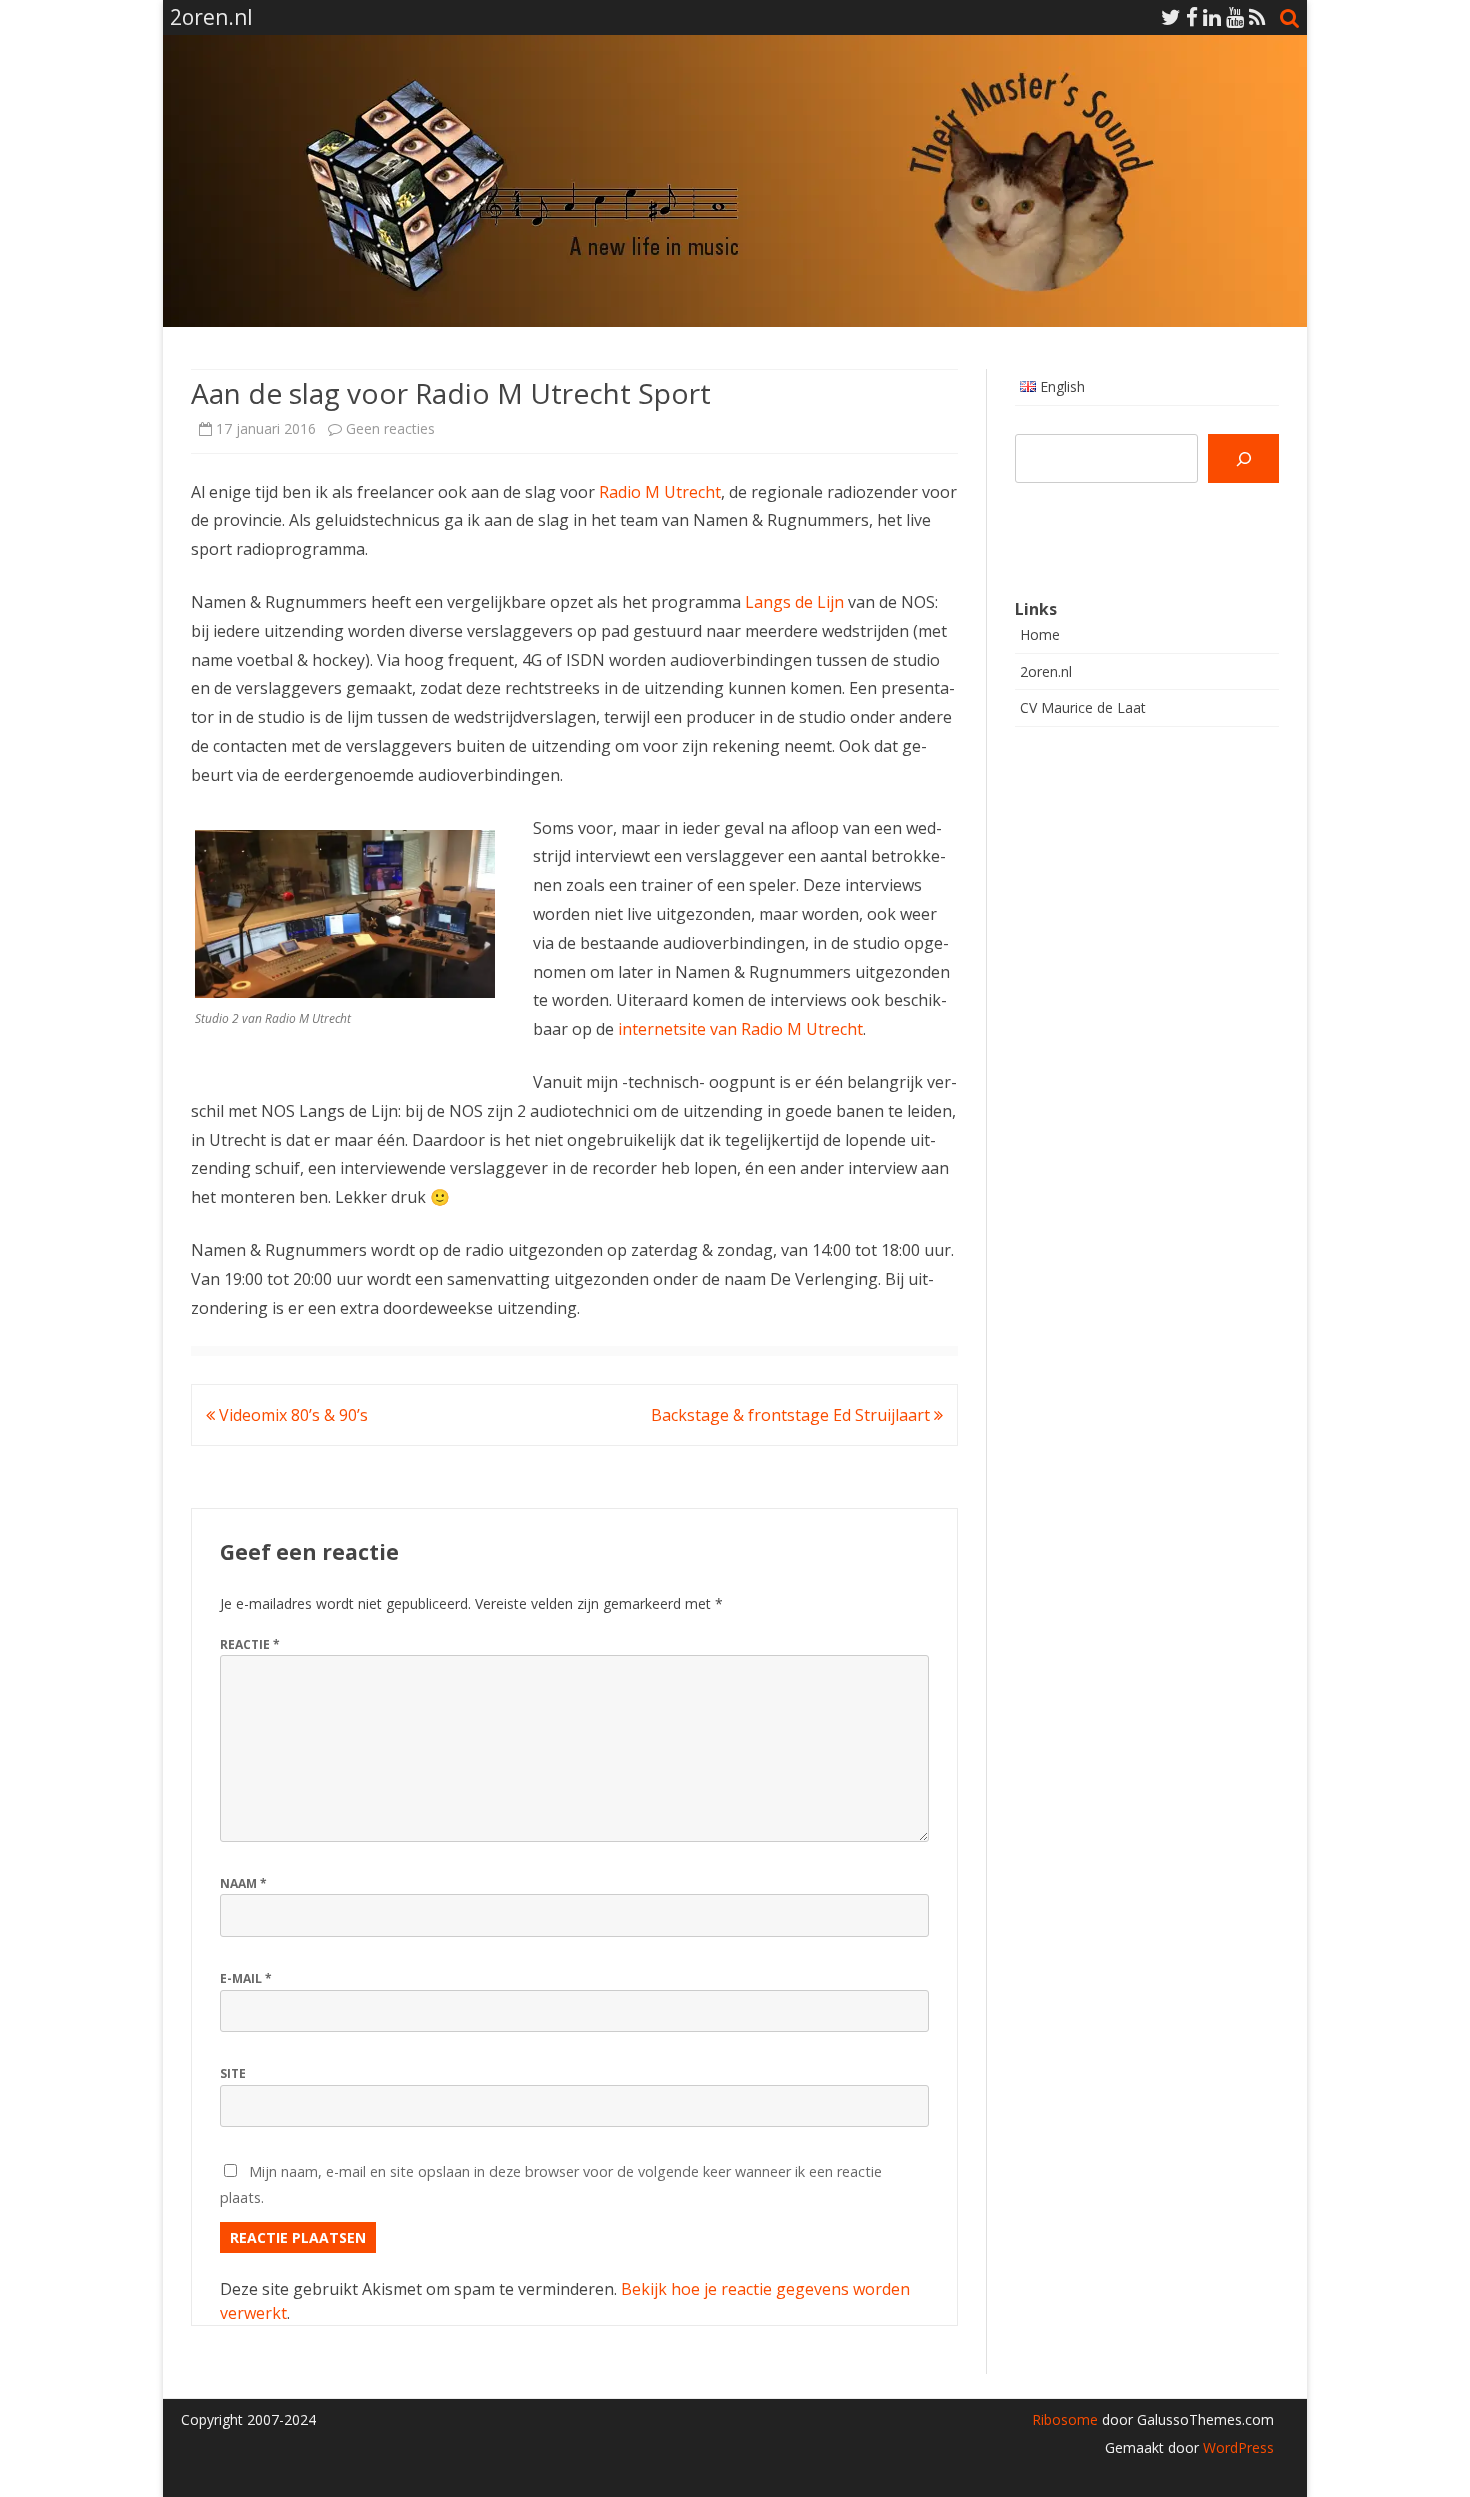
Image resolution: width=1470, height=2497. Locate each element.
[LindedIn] (1212, 17)
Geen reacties (390, 428)
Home (1040, 634)
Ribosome (1065, 2419)
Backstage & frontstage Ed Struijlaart (792, 1415)
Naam (243, 1883)
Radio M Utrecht (660, 492)
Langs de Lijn (794, 602)
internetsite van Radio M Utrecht (740, 1029)
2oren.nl (1046, 671)
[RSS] (1257, 17)
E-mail (246, 1978)
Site (233, 2073)
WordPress (1236, 2447)
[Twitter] (1171, 17)
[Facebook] (1192, 17)
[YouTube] (1235, 17)
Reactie (250, 1644)
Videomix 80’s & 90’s (291, 1415)
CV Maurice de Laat (1083, 707)
